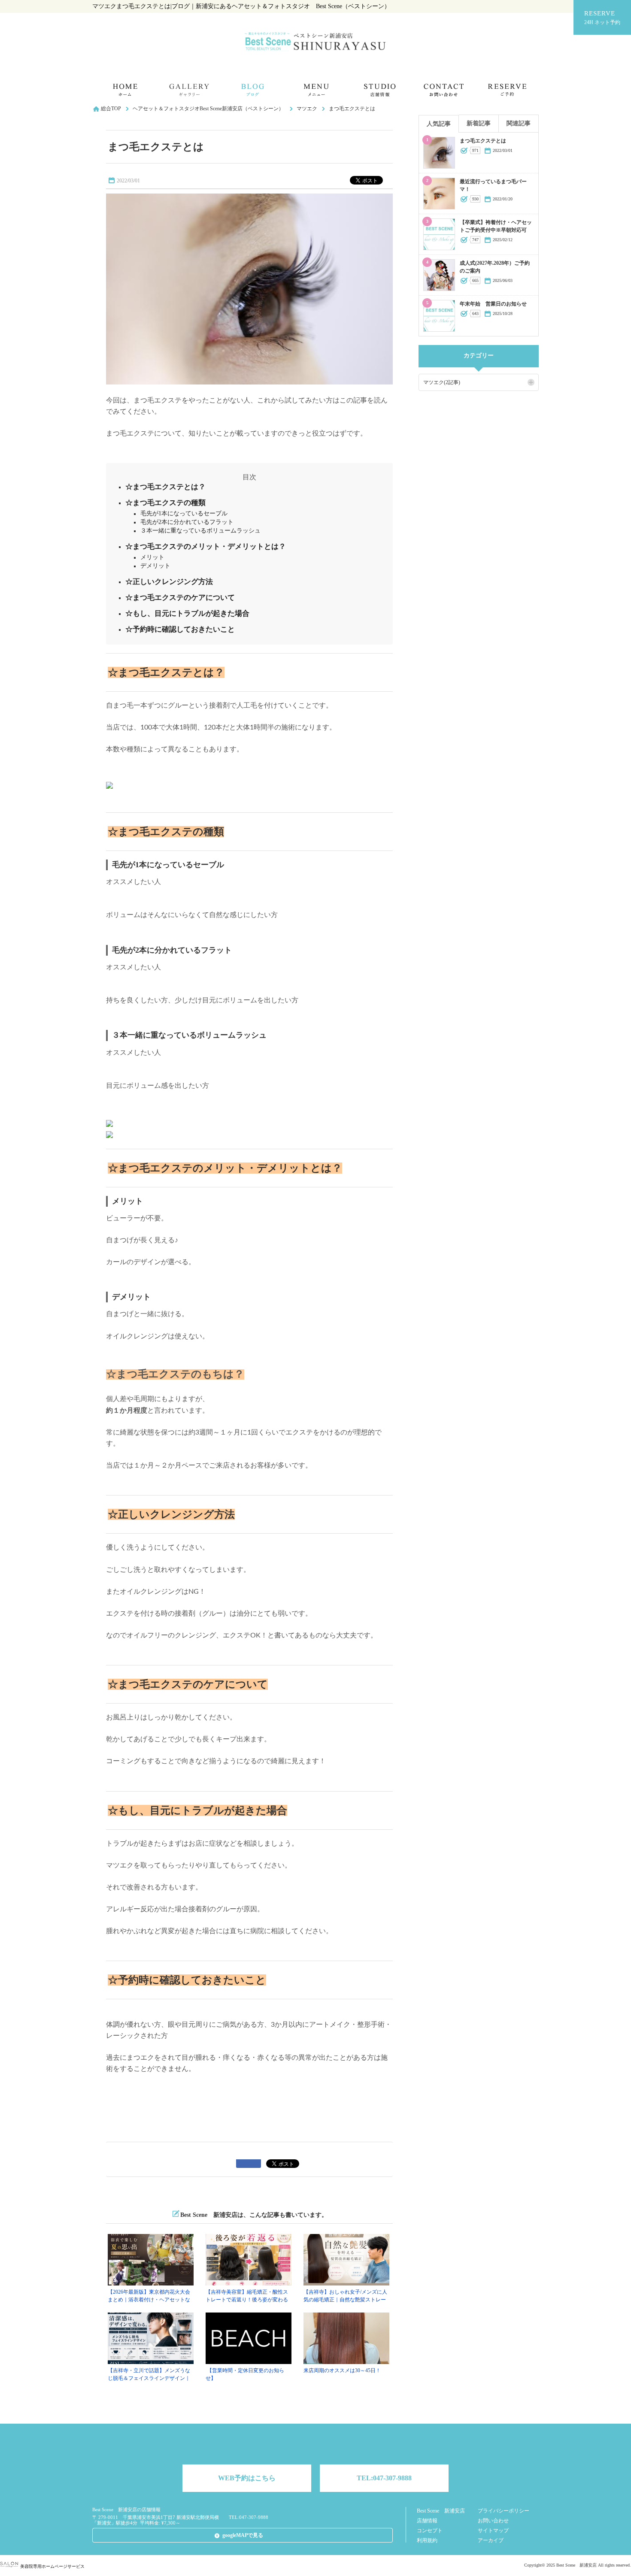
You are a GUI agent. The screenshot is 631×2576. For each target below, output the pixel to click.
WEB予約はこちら (247, 2478)
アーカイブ (491, 2540)
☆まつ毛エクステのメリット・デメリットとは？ (206, 546)
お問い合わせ (493, 2521)
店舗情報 (427, 2521)
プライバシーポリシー (504, 2511)
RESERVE (602, 18)
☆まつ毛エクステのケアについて (180, 598)
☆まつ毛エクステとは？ (165, 487)
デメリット (155, 566)
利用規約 (427, 2540)
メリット (152, 557)
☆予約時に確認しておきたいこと (180, 629)
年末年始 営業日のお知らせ (493, 304)
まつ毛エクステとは (483, 141)
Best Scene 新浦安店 (441, 2511)
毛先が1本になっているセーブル (184, 513)
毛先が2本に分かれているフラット (187, 522)
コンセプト (430, 2531)
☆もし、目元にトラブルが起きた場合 (187, 613)
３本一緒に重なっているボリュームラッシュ (200, 531)
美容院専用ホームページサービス (52, 2566)
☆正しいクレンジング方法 (169, 582)
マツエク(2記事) (442, 382)
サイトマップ (493, 2531)
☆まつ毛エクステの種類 (165, 503)
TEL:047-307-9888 (384, 2478)
